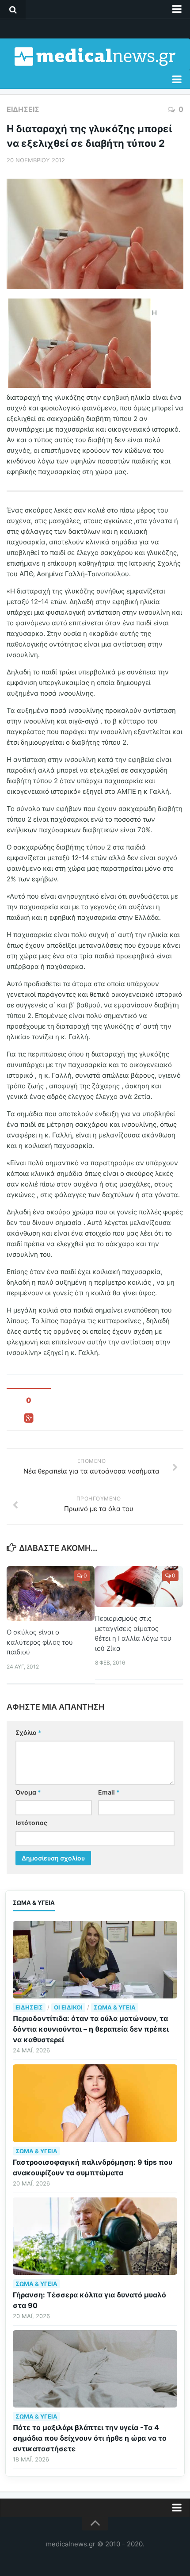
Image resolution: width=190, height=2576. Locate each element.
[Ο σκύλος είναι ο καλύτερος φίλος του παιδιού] (51, 1593)
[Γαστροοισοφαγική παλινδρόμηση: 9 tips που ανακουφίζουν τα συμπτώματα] (95, 2103)
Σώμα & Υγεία (115, 2007)
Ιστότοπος (31, 1823)
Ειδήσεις (23, 109)
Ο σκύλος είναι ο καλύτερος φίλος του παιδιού (40, 1642)
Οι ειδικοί (68, 2007)
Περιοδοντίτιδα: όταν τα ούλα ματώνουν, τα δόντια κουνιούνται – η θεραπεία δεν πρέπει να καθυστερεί (91, 2029)
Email (109, 1792)
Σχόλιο (28, 1732)
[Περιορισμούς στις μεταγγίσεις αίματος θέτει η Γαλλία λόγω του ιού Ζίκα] (139, 1587)
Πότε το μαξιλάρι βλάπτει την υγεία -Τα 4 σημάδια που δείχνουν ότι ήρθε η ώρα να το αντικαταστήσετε (90, 2438)
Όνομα (28, 1792)
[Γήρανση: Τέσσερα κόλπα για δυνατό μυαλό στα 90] (95, 2236)
